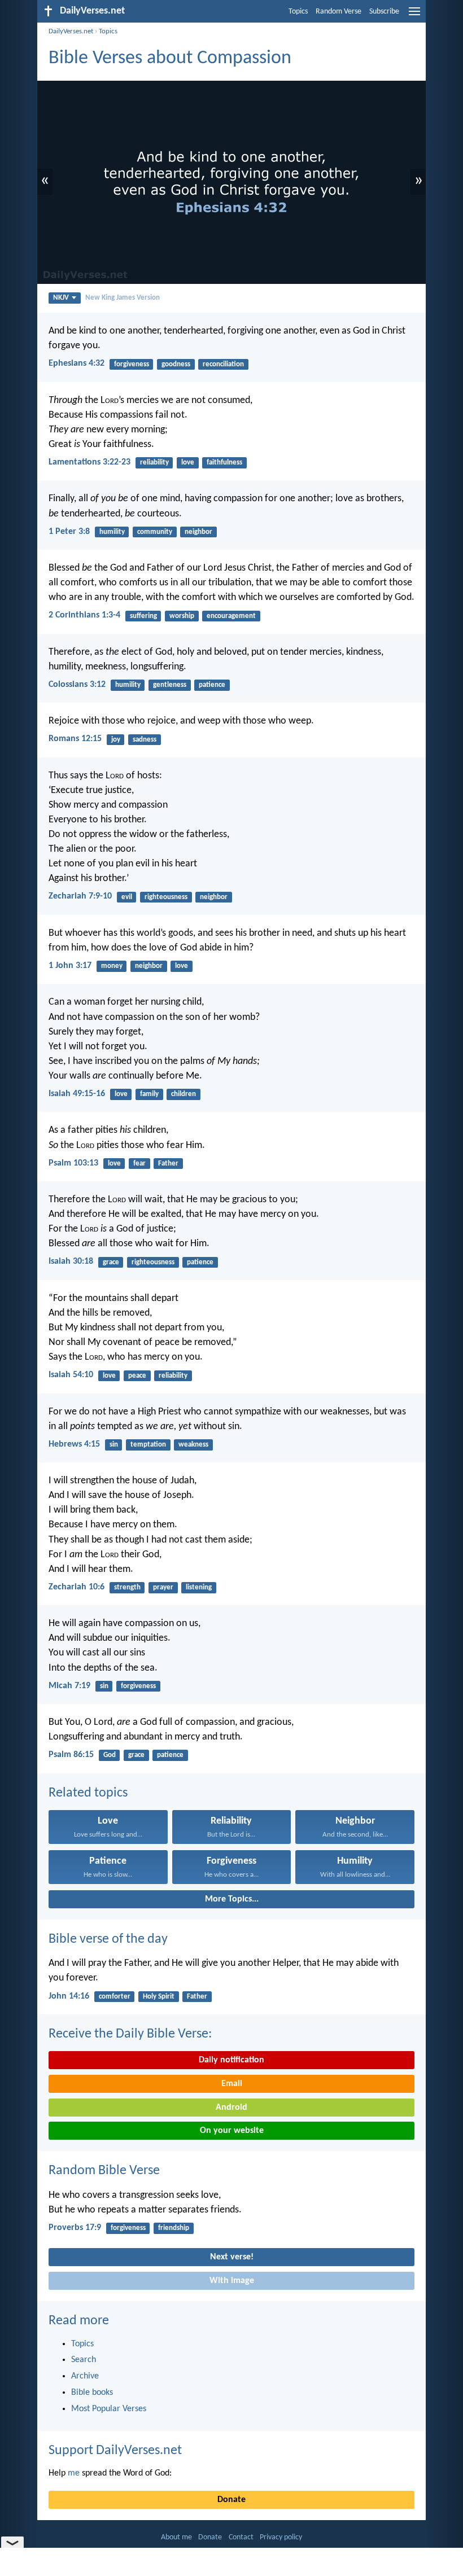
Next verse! (232, 2257)
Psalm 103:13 (73, 1163)
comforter (115, 1997)
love (188, 463)
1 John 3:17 (70, 966)
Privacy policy (281, 2537)
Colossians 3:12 (77, 685)
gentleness (170, 685)
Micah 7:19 (69, 1686)
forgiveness (132, 364)
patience (212, 685)
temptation (148, 1445)
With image (232, 2281)
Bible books (92, 2393)
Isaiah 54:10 (71, 1375)
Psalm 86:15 (71, 1755)
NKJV (61, 298)
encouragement (231, 616)
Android (231, 2108)
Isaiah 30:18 (71, 1261)
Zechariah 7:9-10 (80, 896)
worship (182, 616)
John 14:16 (69, 1996)
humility (112, 532)
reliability (154, 463)
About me (176, 2537)
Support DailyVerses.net (115, 2451)
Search (84, 2360)
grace (111, 1262)
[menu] (414, 16)
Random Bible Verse (104, 2171)
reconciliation (223, 364)
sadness (145, 740)
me (74, 2473)
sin (114, 1445)
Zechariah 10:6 (77, 1587)
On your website (232, 2131)
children (184, 1094)
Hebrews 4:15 (74, 1444)
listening (199, 1587)
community (155, 532)
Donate (231, 2500)
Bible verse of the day (108, 1939)
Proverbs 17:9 (75, 2228)
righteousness (166, 897)
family (149, 1094)
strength (127, 1587)
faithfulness (224, 463)
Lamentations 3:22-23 (89, 462)
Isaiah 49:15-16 (77, 1094)
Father (168, 1164)
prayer (163, 1587)
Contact (241, 2537)
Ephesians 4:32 (77, 363)
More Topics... (232, 1899)
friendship (174, 2228)
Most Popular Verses (109, 2409)
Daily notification (231, 2060)
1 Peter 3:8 (69, 532)
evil (127, 897)
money (112, 966)
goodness (176, 364)
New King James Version (123, 298)
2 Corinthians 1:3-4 (84, 615)
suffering (143, 616)
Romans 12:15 (75, 739)
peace (137, 1376)
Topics (298, 12)
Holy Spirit (159, 1997)
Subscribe (384, 12)
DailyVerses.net (71, 31)
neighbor (198, 532)
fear (139, 1164)
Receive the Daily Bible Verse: (130, 2034)
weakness (193, 1445)
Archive (85, 2376)
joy (116, 740)
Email (232, 2084)
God (110, 1755)
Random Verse (338, 12)
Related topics (88, 1793)
